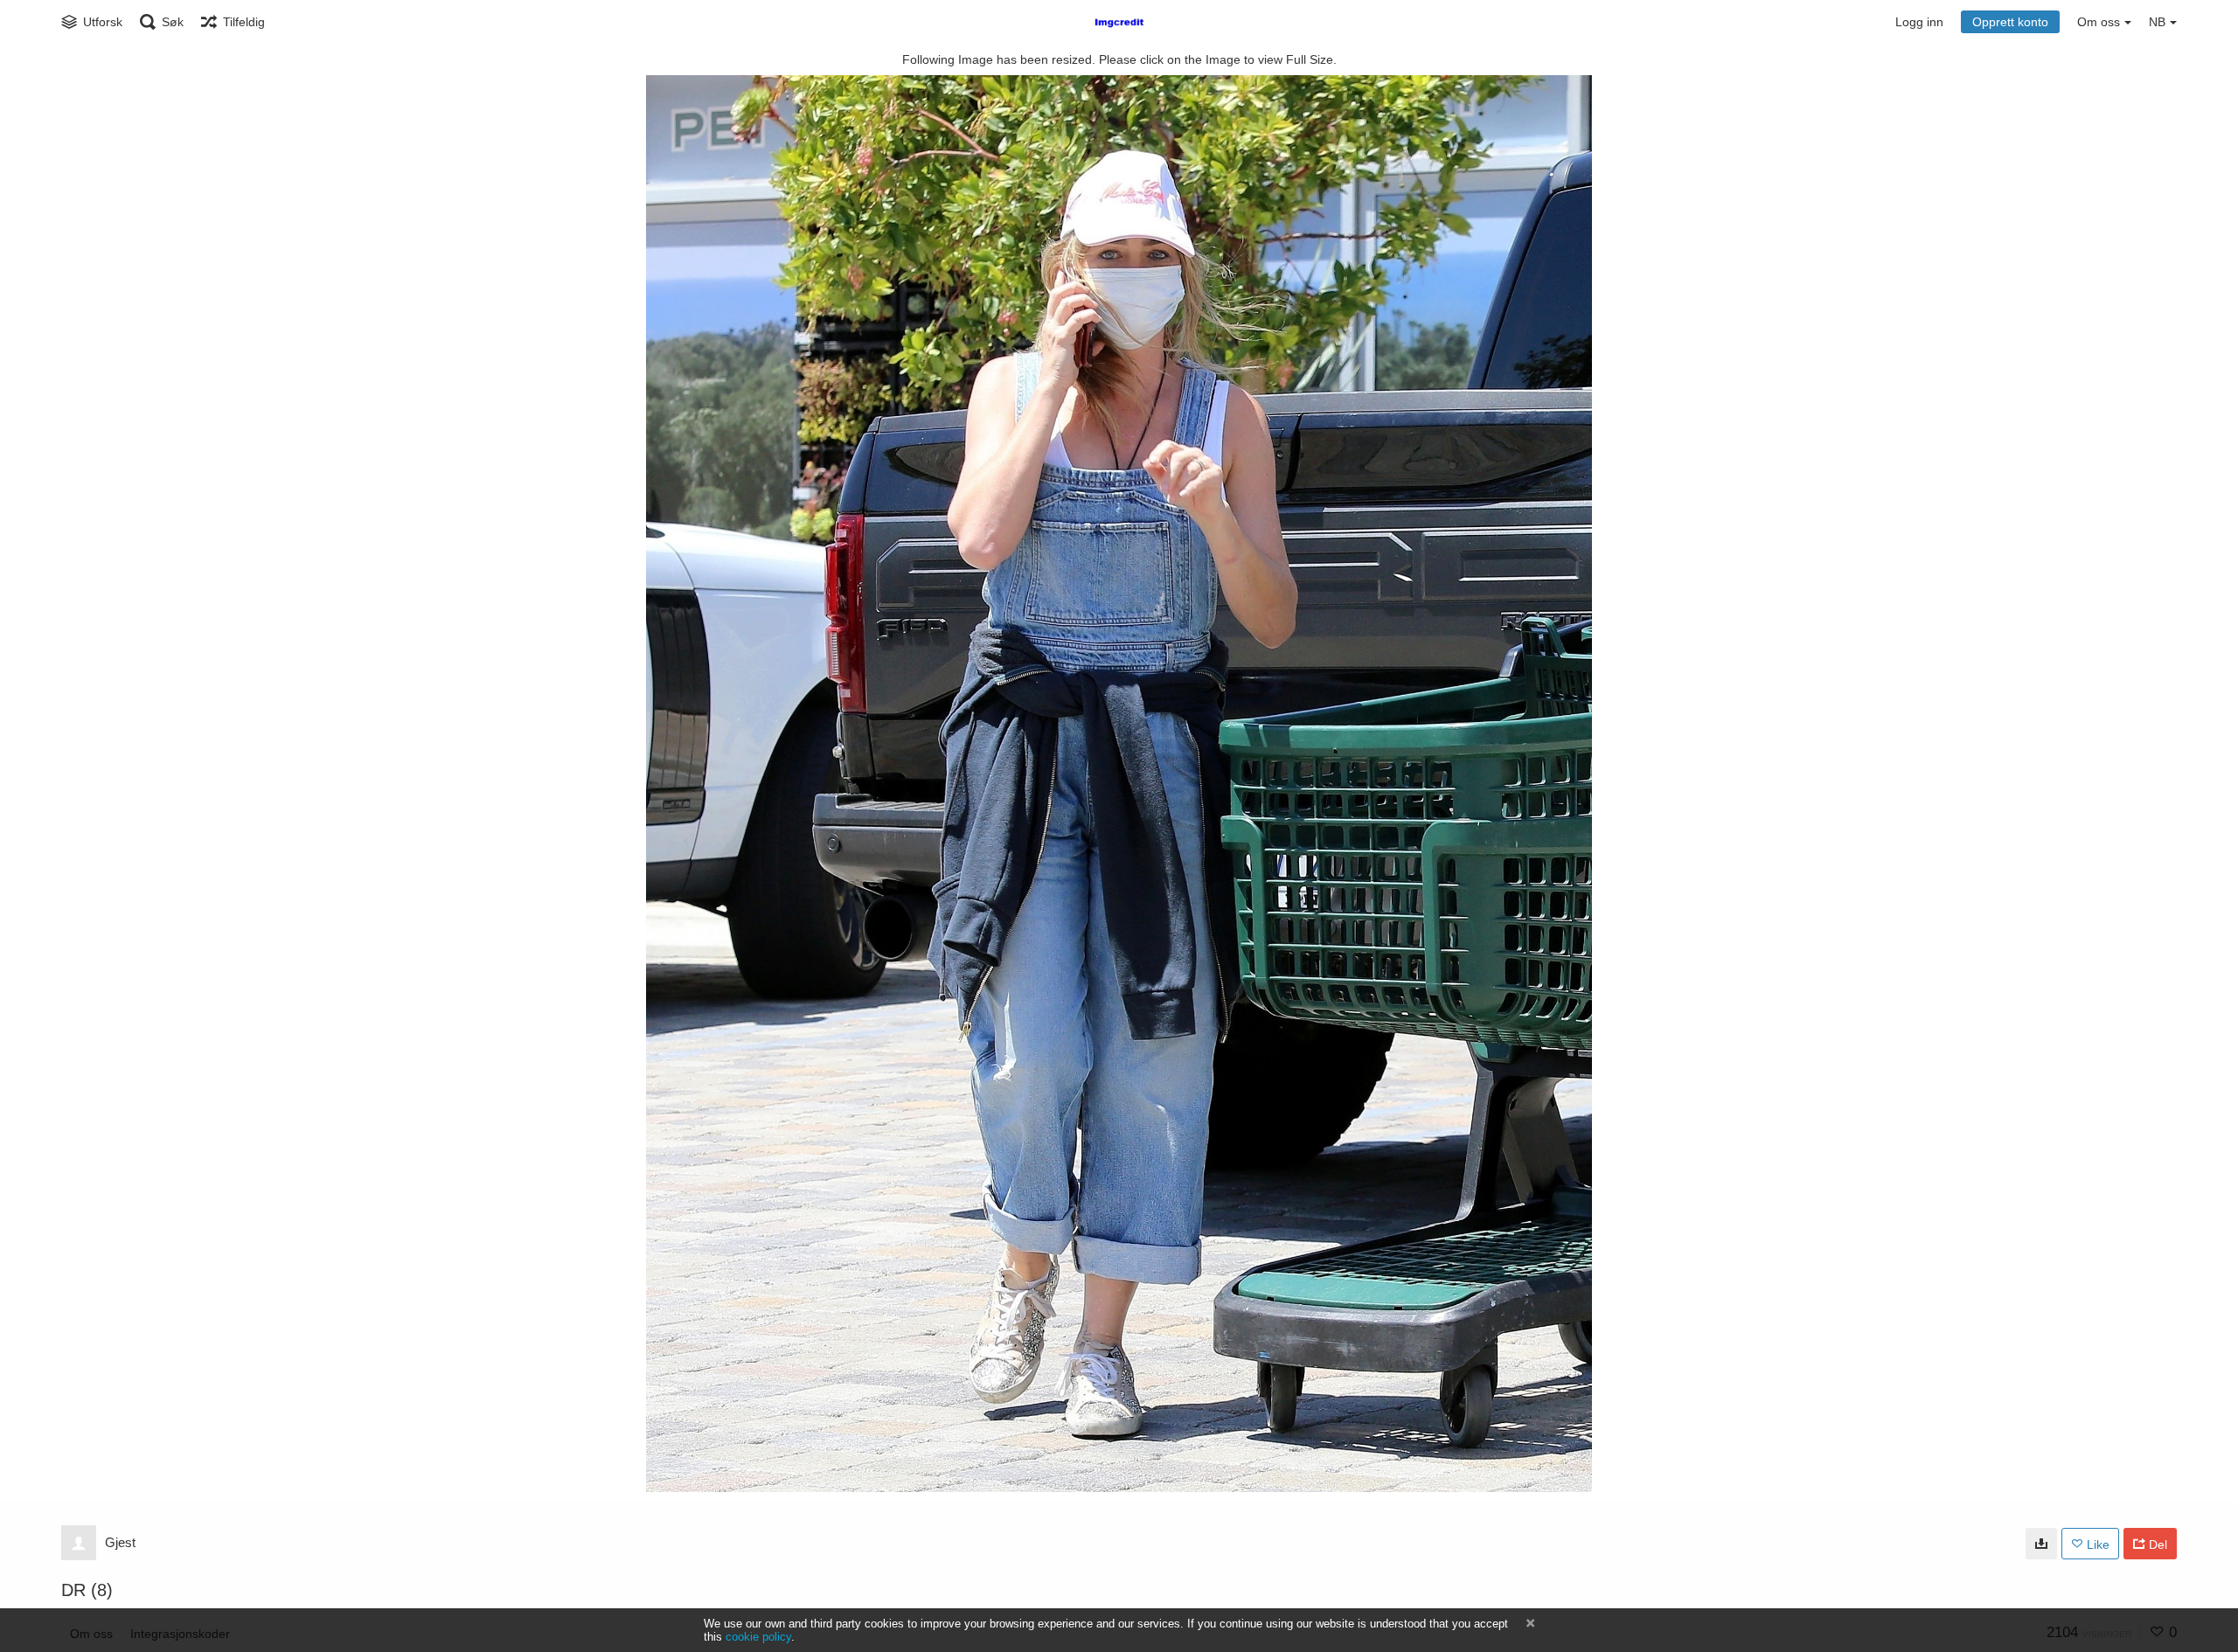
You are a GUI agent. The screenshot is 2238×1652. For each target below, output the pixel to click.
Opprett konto (2010, 22)
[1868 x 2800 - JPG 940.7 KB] (2041, 1544)
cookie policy (758, 1637)
